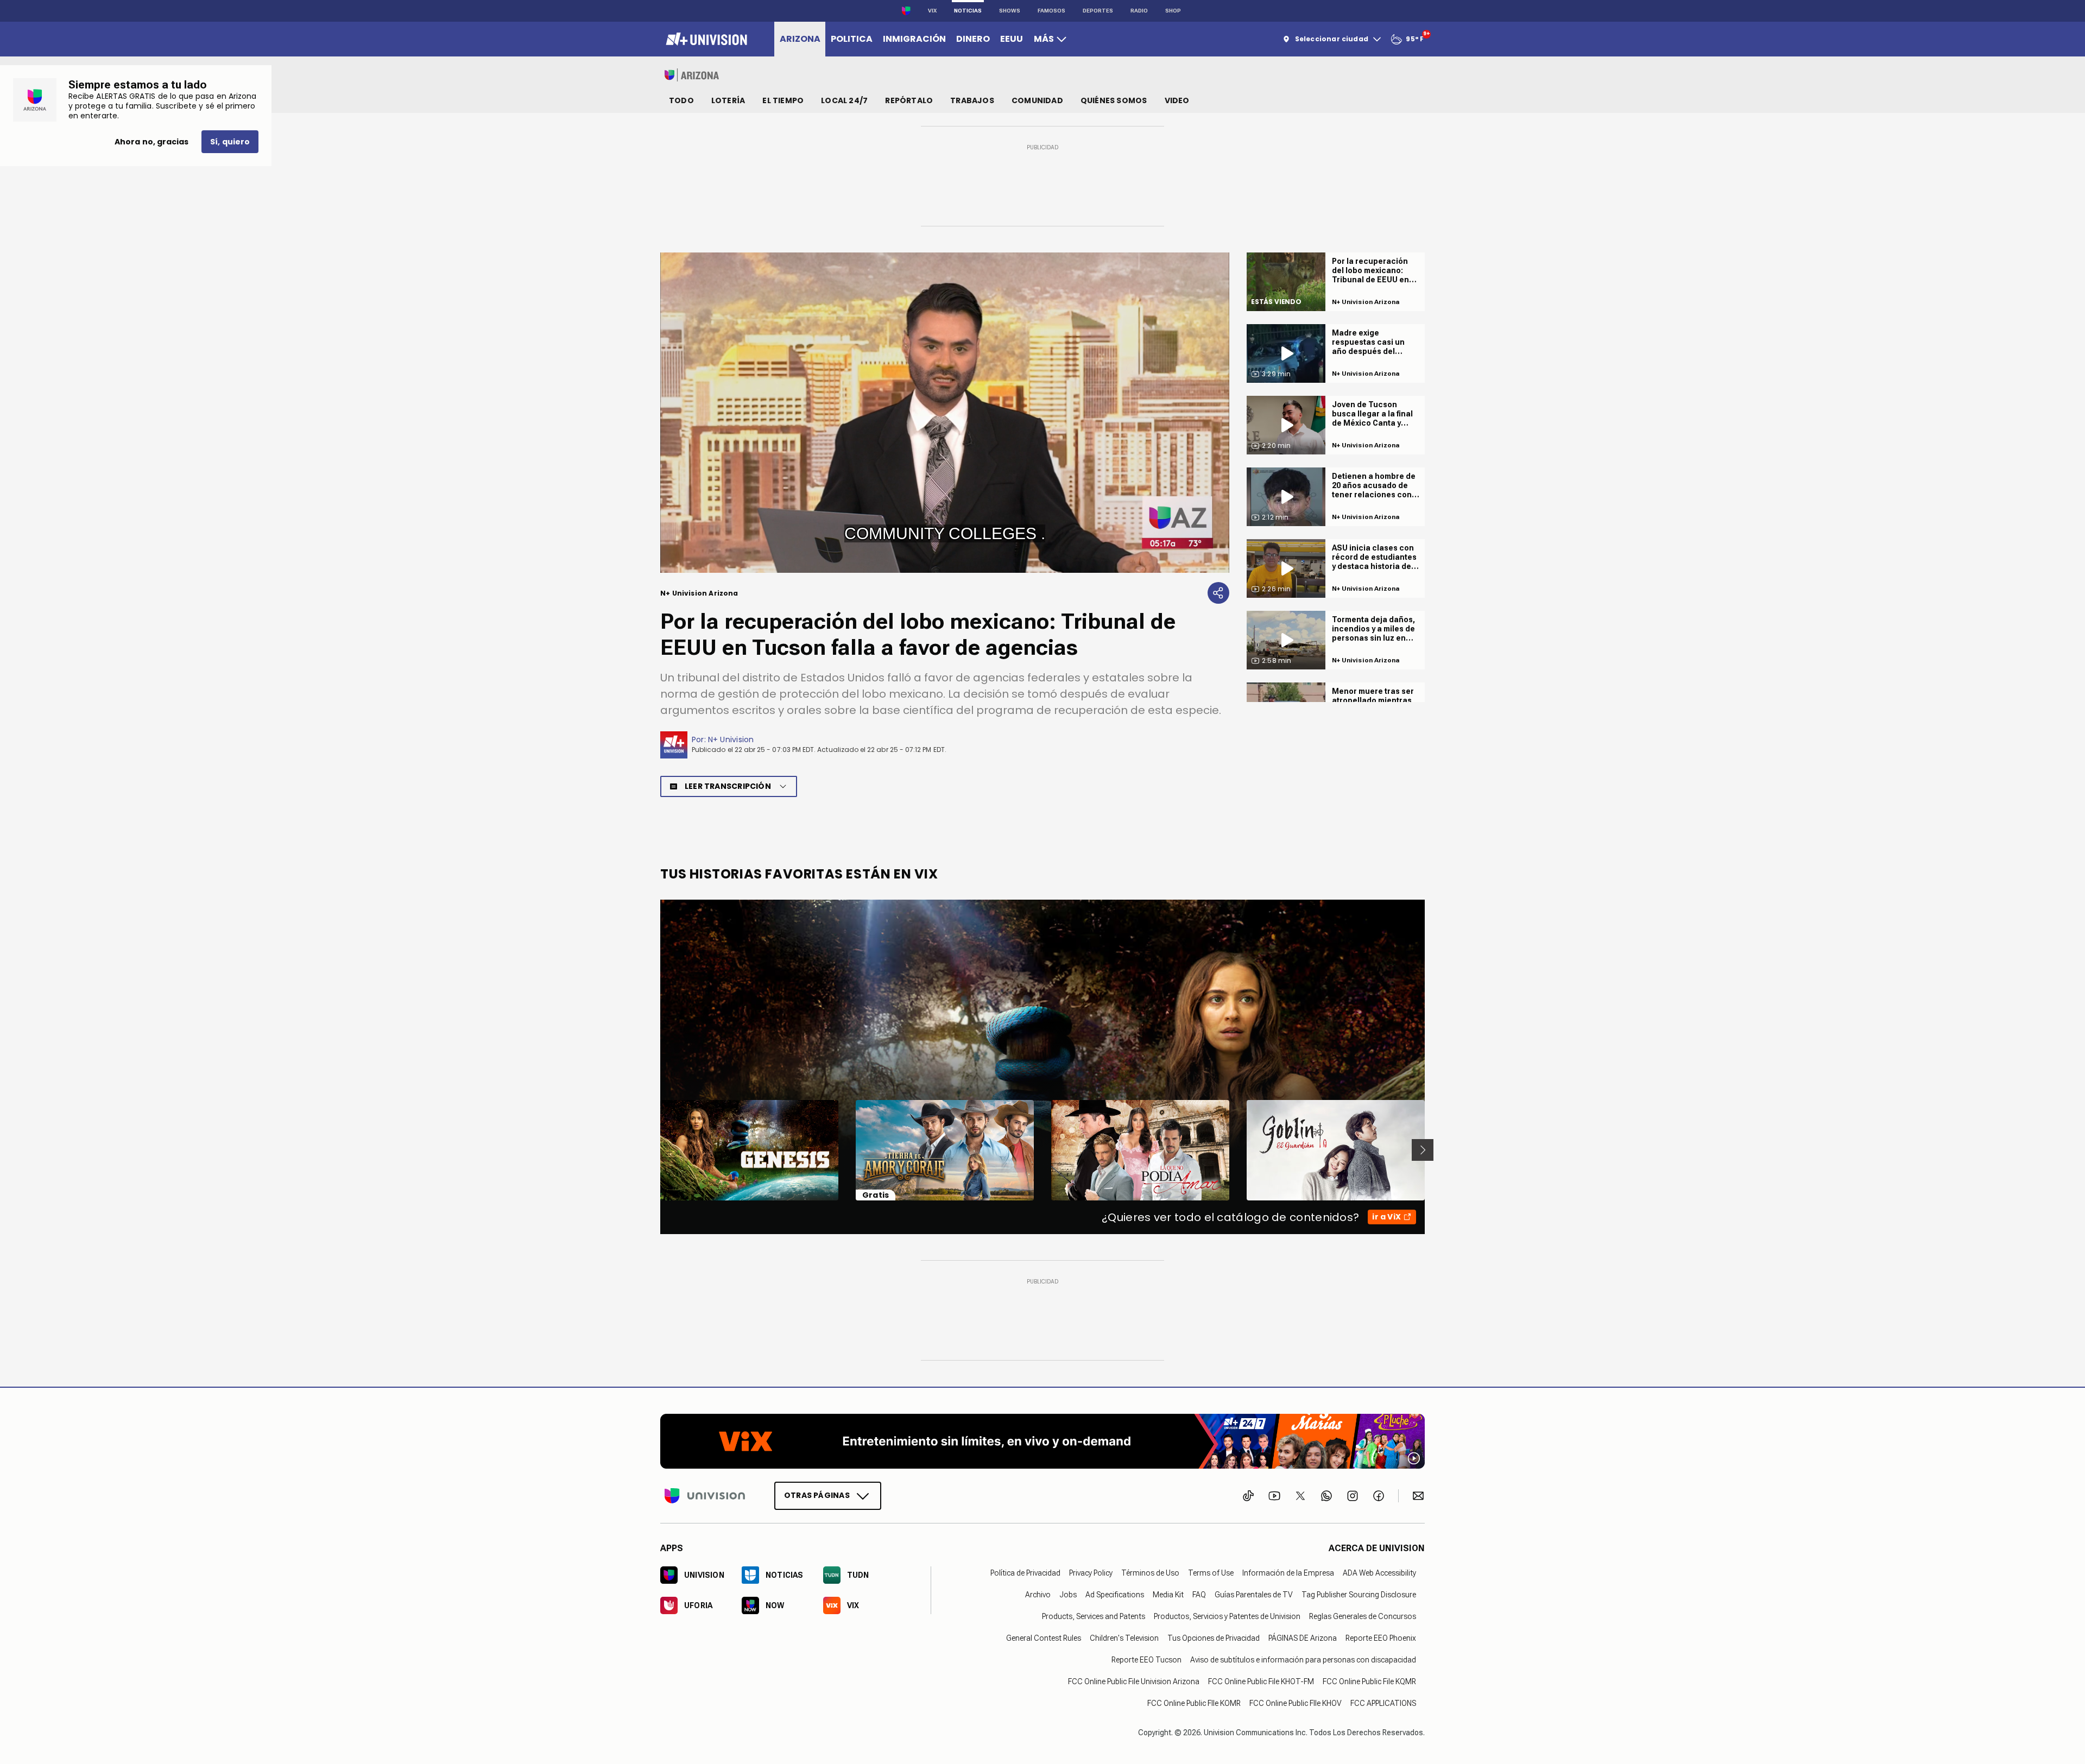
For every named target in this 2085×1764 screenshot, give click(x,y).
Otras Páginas (817, 1495)
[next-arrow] (1423, 1150)
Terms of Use (1211, 1572)
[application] (945, 413)
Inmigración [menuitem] (914, 39)
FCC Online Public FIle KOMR (1194, 1703)
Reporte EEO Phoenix (1381, 1637)
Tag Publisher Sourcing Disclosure (1359, 1594)
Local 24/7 (844, 100)
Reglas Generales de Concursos (1363, 1616)
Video (1177, 100)
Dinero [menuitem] (973, 39)
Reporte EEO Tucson (1146, 1659)
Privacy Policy (1091, 1572)
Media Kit (1168, 1594)
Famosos (1051, 11)
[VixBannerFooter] (1042, 1441)
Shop (1173, 11)
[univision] (705, 39)
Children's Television (1124, 1637)
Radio (1139, 11)
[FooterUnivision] (705, 1495)
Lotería (728, 100)
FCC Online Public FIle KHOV (1296, 1703)
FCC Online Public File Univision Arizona (1134, 1681)
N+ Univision (731, 739)
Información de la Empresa (1288, 1572)
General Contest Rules (1044, 1637)
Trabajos (972, 100)
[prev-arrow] (653, 1150)
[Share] (1218, 593)
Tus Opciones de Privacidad (1214, 1637)
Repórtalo (909, 100)
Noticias (968, 11)
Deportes (1098, 11)
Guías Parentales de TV (1254, 1594)
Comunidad (1037, 100)
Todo (681, 100)
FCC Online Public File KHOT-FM (1261, 1681)
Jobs (1068, 1594)
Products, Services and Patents (1094, 1616)
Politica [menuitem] (852, 39)
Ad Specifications (1115, 1594)
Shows (1010, 11)
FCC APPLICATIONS (1383, 1703)
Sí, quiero (230, 142)
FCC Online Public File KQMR (1369, 1681)
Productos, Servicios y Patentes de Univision (1227, 1616)
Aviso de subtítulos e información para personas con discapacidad (1303, 1659)
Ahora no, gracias (151, 142)
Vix (932, 11)
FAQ (1199, 1594)
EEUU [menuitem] (1012, 39)
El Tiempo (783, 100)
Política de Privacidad (1025, 1572)
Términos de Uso (1150, 1572)
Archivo (1038, 1594)
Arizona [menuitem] (800, 39)
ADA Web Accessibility (1379, 1572)
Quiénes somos (1114, 100)
